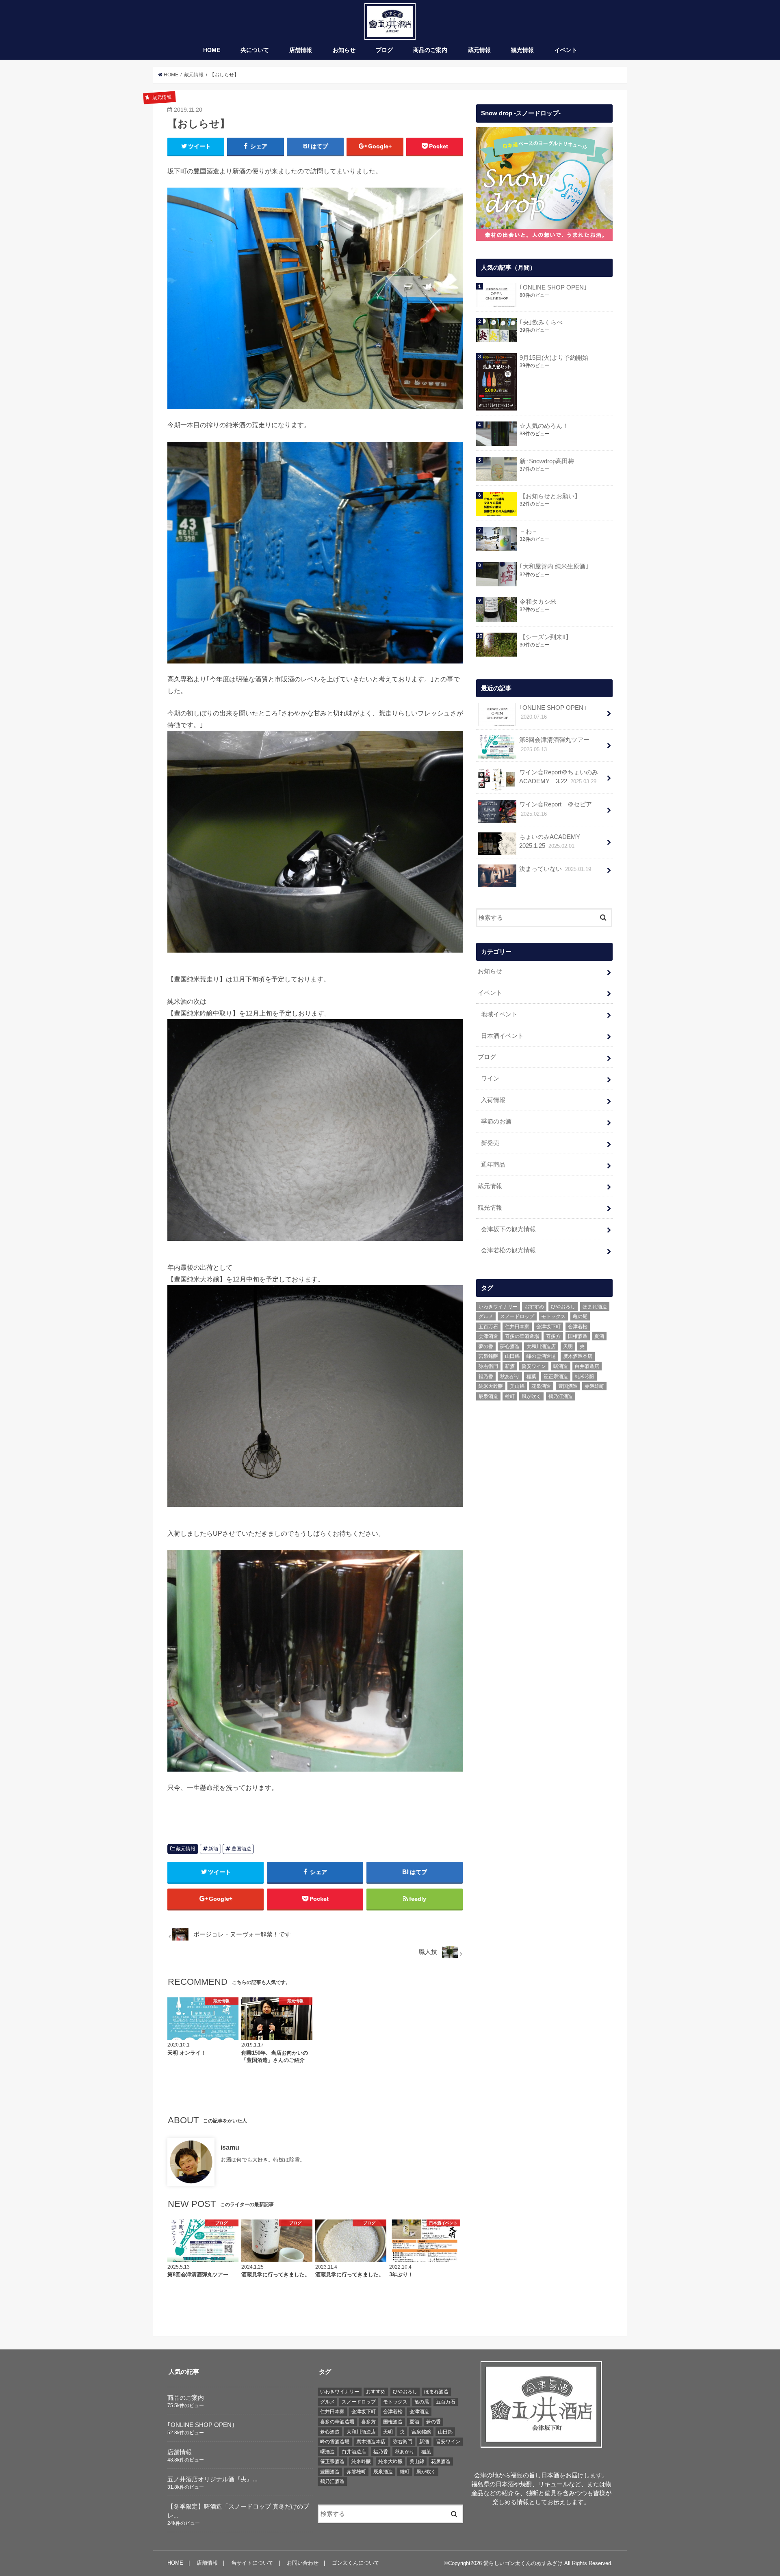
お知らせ (344, 50)
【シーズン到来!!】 (546, 637)
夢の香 (486, 1346)
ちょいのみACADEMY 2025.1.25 (553, 841)
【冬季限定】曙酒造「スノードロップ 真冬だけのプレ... (238, 2511)
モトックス (553, 1316)
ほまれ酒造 (595, 1307)
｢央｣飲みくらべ (541, 322)
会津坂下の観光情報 (508, 1229)
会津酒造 (488, 1336)
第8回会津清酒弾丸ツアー (554, 744)
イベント (566, 50)
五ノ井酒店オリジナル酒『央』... (212, 2479)
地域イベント (499, 1014)
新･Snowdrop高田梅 (547, 461)
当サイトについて (252, 2563)
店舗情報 (301, 50)
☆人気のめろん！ (544, 426)
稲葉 (531, 1377)
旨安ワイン (534, 1366)
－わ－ (529, 532)
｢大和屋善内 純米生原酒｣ (554, 566)
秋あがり (510, 1377)
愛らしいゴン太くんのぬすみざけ (523, 2563)
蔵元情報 (479, 50)
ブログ (384, 50)
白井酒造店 (587, 1366)
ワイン (490, 1078)
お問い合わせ (303, 2563)
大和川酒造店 (541, 1346)
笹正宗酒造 (556, 1377)
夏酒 (599, 1336)
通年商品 (493, 1165)
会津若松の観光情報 (508, 1250)
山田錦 (512, 1356)
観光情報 (522, 50)
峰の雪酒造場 (541, 1356)
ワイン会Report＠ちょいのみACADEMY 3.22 (559, 777)
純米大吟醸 (491, 1386)
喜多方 (553, 1336)
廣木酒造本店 (578, 1356)
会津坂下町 (548, 1327)
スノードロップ (517, 1316)
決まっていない (555, 869)
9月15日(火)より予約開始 (554, 358)
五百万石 (488, 1327)
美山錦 (517, 1386)
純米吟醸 (585, 1377)
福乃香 (486, 1377)
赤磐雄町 (594, 1386)
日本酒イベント (502, 1036)
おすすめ (534, 1307)
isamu (230, 2147)
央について (255, 50)
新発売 (490, 1143)
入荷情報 (493, 1100)
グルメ (486, 1316)
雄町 (510, 1396)
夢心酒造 (510, 1346)
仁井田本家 (517, 1327)
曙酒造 (561, 1366)
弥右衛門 (488, 1366)
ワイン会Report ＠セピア (556, 809)
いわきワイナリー (498, 1307)
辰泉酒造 (488, 1396)
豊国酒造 (241, 1849)
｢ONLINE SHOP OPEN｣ (553, 287)
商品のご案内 (430, 50)
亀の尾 (580, 1316)
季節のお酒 (496, 1122)
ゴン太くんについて (356, 2563)
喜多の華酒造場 (522, 1336)
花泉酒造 (541, 1386)
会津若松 (578, 1327)
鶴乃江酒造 (561, 1396)
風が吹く (531, 1396)
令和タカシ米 (538, 602)
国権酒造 (578, 1336)
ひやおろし (563, 1307)
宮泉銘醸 (488, 1356)
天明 (568, 1346)
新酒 (213, 1849)
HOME (212, 50)
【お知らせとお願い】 (550, 496)
